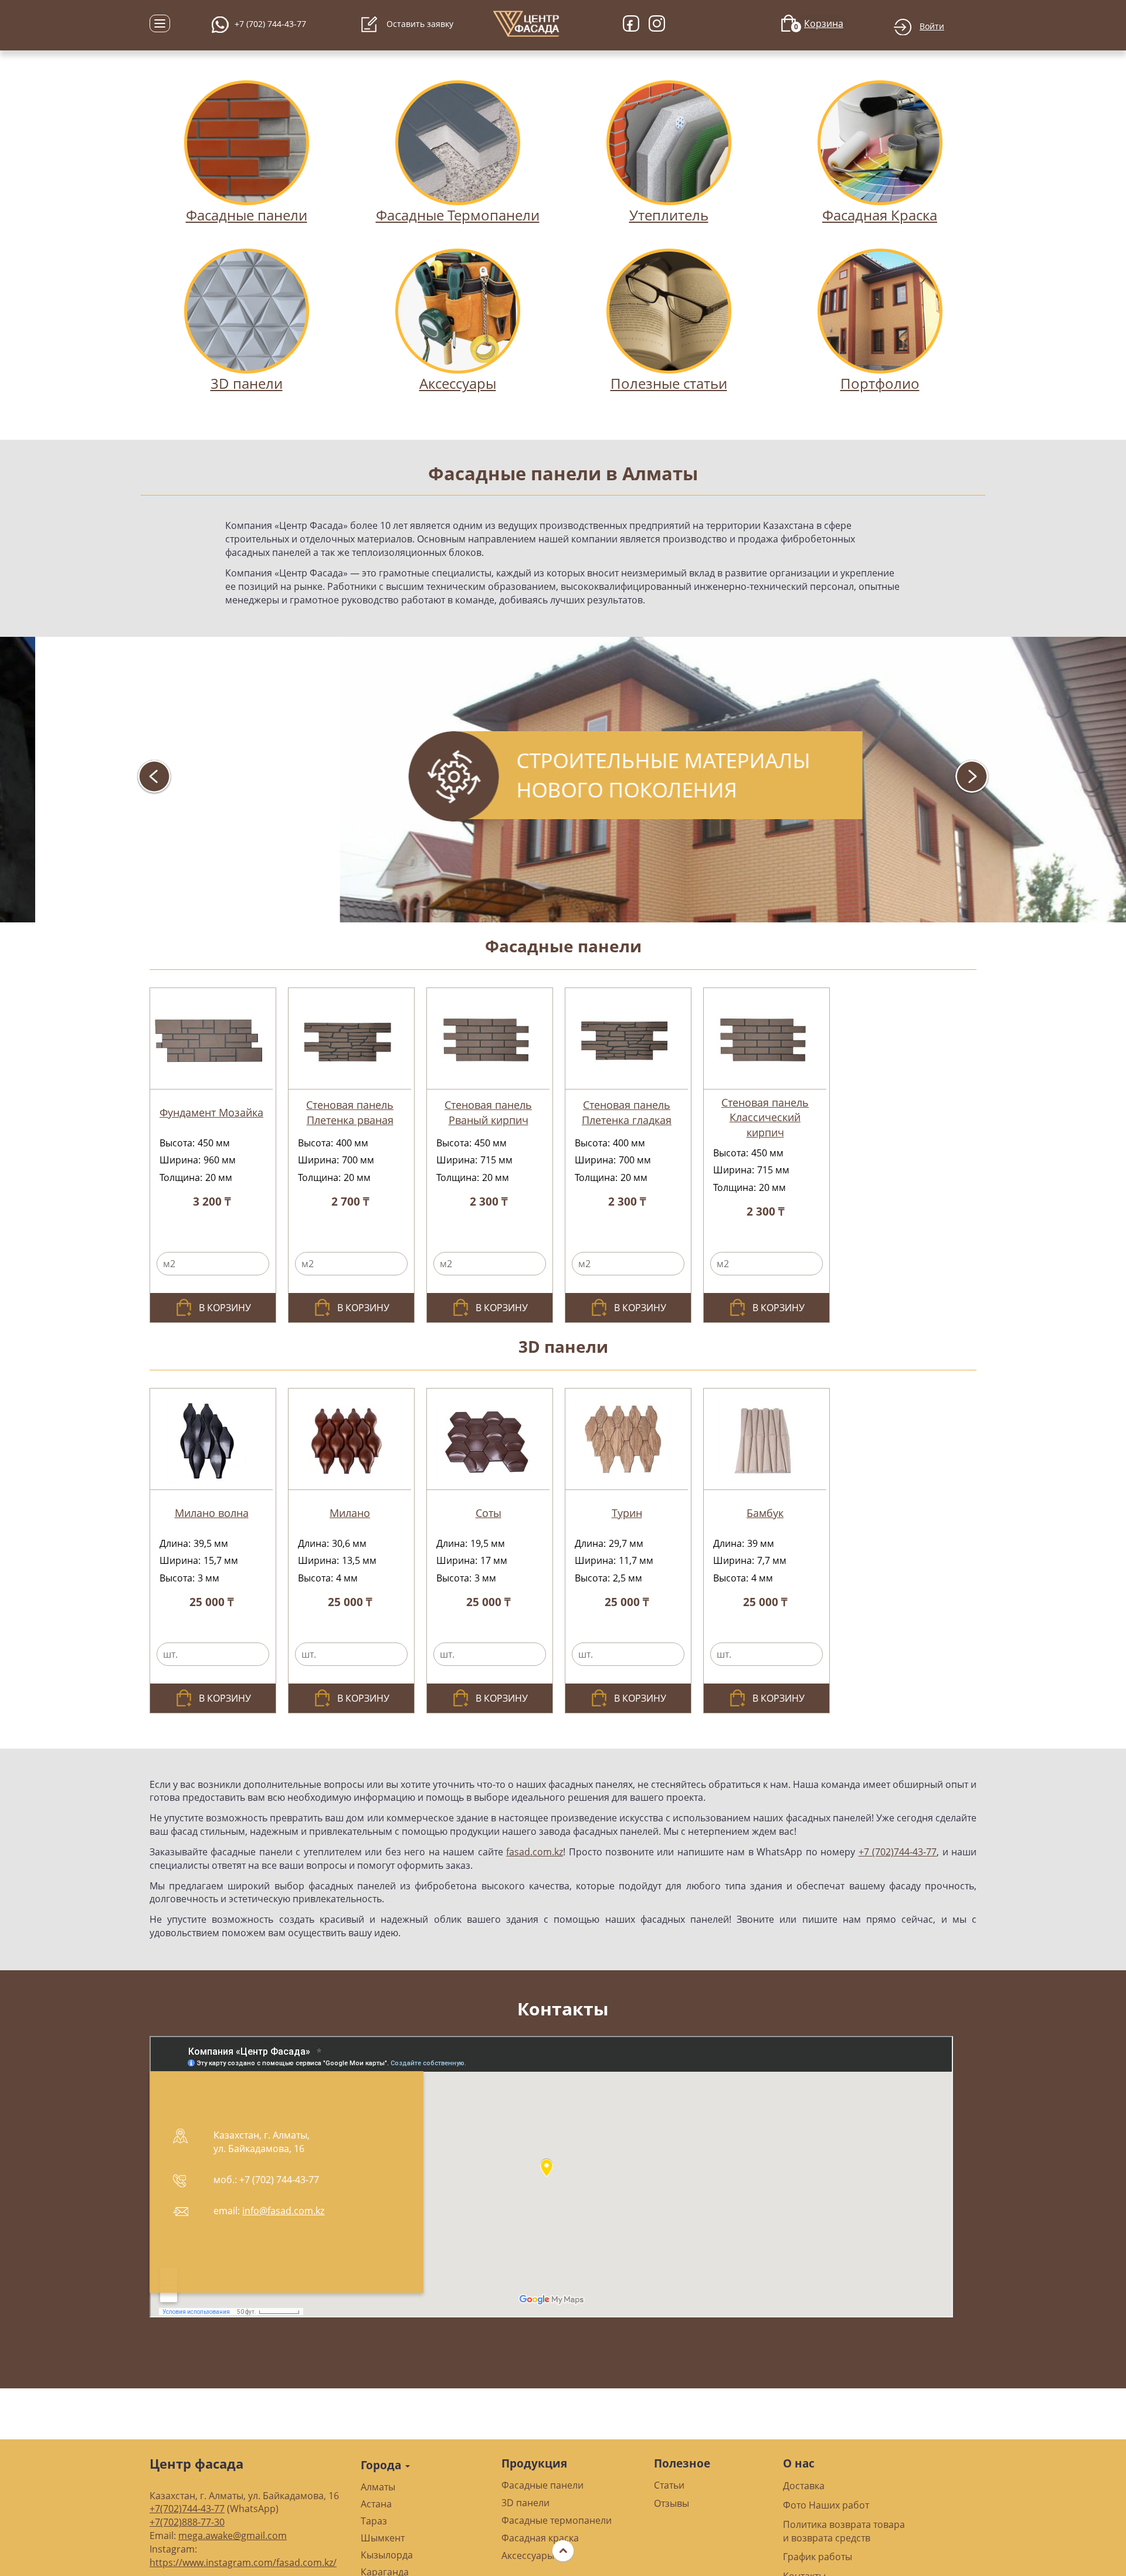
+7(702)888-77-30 (187, 2522)
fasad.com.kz (535, 1852)
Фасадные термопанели (557, 2520)
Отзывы (671, 2503)
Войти (932, 26)
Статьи (669, 2485)
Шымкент (383, 2538)
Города (382, 2465)
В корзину (225, 1308)
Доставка (804, 2486)
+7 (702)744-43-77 (898, 1852)
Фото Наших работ (826, 2505)
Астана (376, 2504)
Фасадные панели (563, 946)
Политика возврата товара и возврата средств (844, 2531)
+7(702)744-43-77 (187, 2509)
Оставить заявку (419, 24)
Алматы (378, 2487)
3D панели (563, 1346)
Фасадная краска (540, 2538)
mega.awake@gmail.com (233, 2536)
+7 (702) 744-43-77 (270, 24)
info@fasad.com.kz (283, 2211)
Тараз (374, 2521)
